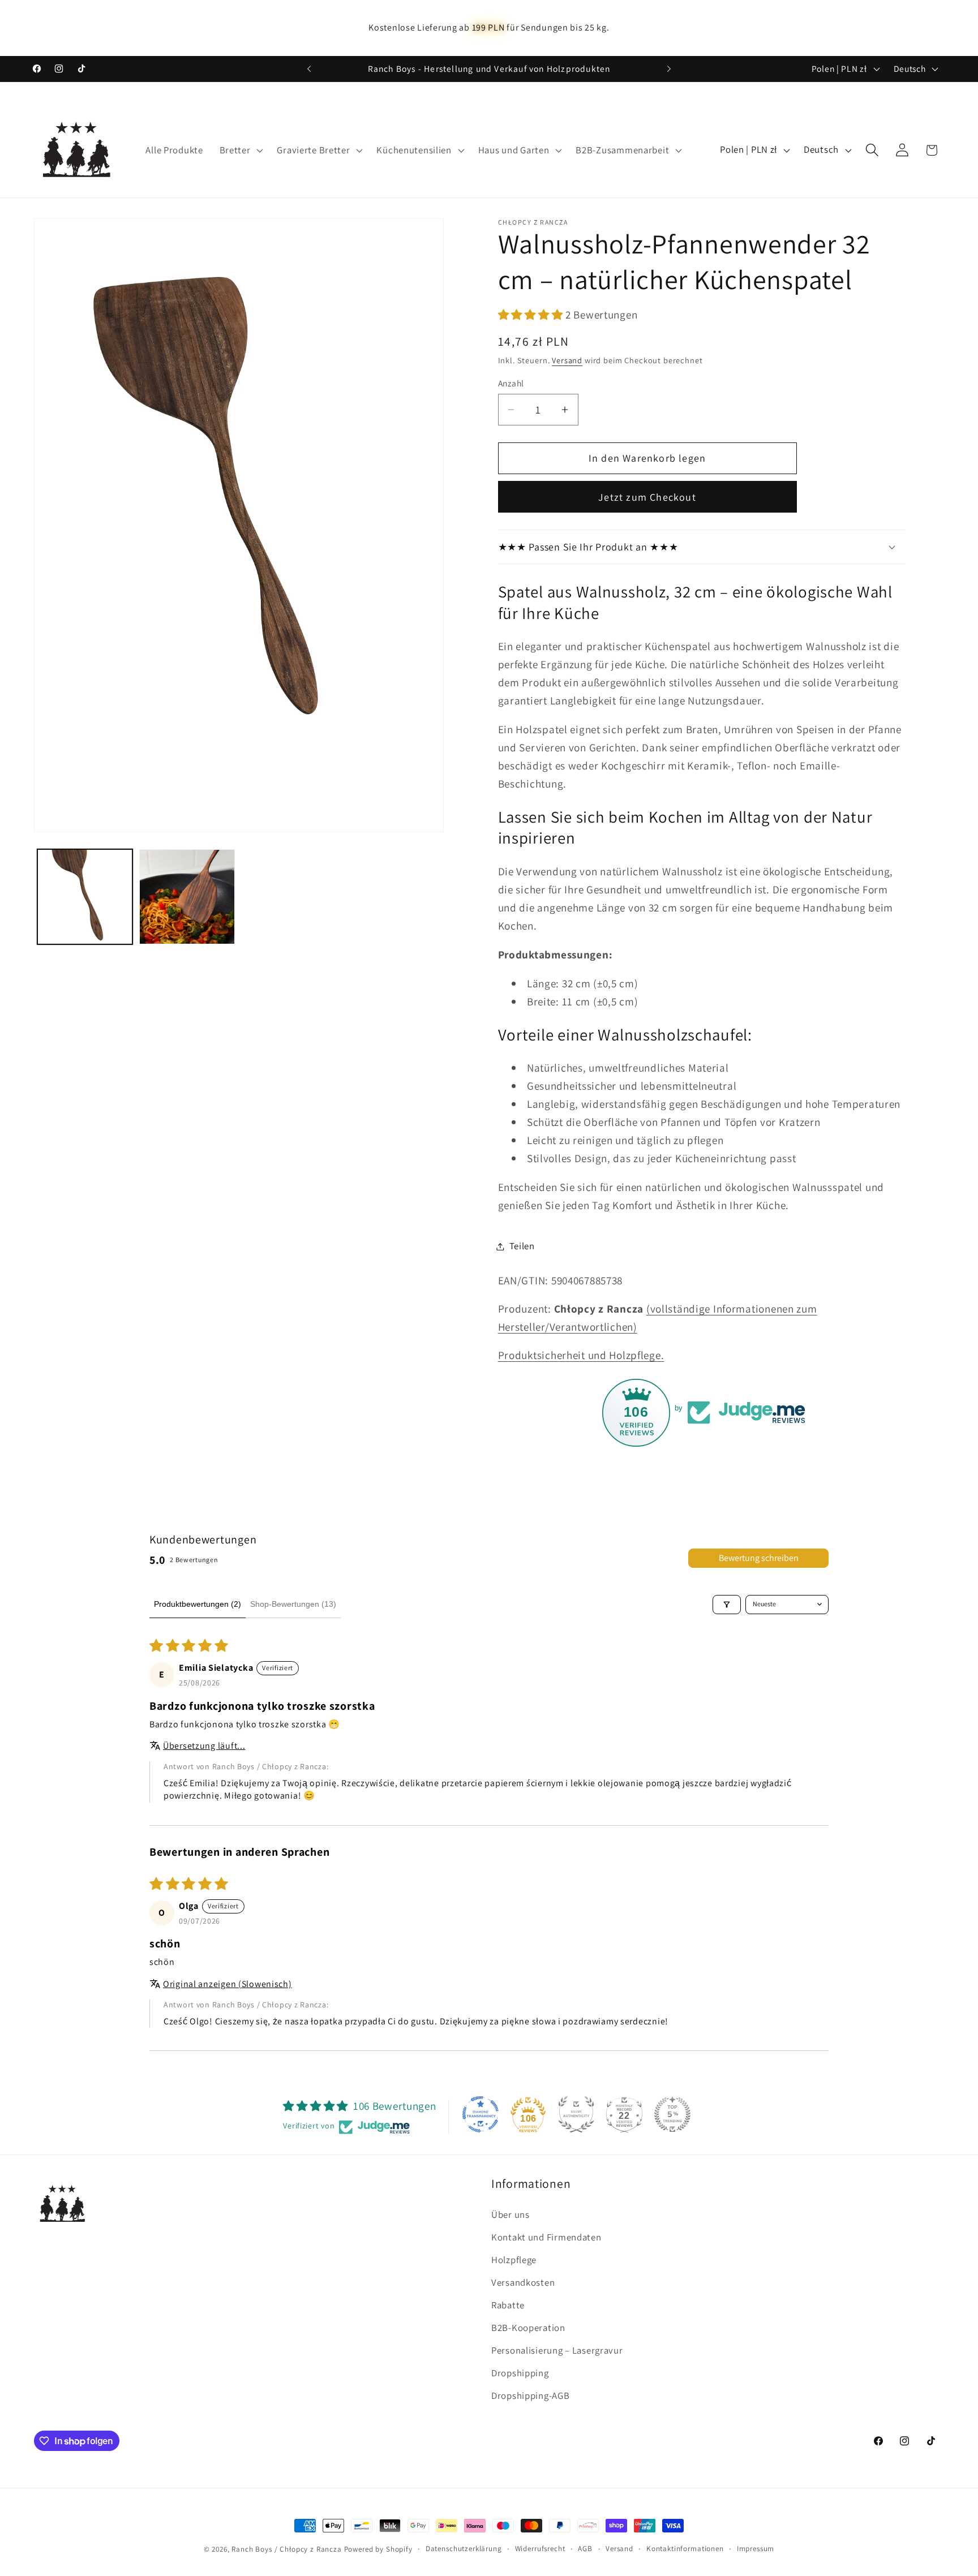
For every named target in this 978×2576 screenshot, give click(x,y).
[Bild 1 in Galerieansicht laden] (85, 897)
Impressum (756, 2549)
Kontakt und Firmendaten (546, 2237)
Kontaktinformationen (685, 2549)
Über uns (511, 2214)
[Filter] (727, 1605)
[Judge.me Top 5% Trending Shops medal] (672, 2114)
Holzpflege (514, 2260)
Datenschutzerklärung (464, 2549)
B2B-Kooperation (528, 2328)
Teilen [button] (522, 1246)
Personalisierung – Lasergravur (557, 2350)
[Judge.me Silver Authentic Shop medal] (576, 2114)
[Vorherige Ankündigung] (309, 69)
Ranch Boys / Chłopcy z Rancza (286, 2549)
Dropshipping (520, 2373)
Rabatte (508, 2305)
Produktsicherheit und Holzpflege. (581, 1355)
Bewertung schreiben (759, 1558)
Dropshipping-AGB (531, 2396)
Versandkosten (523, 2282)
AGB (585, 2549)
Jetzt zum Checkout (647, 497)
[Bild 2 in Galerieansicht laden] (187, 897)
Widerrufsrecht (540, 2549)
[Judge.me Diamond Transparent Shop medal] (481, 2114)
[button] (240, 150)
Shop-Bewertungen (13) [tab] (293, 1604)
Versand (567, 360)
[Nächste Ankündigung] (669, 69)
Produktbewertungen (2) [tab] (198, 1604)
